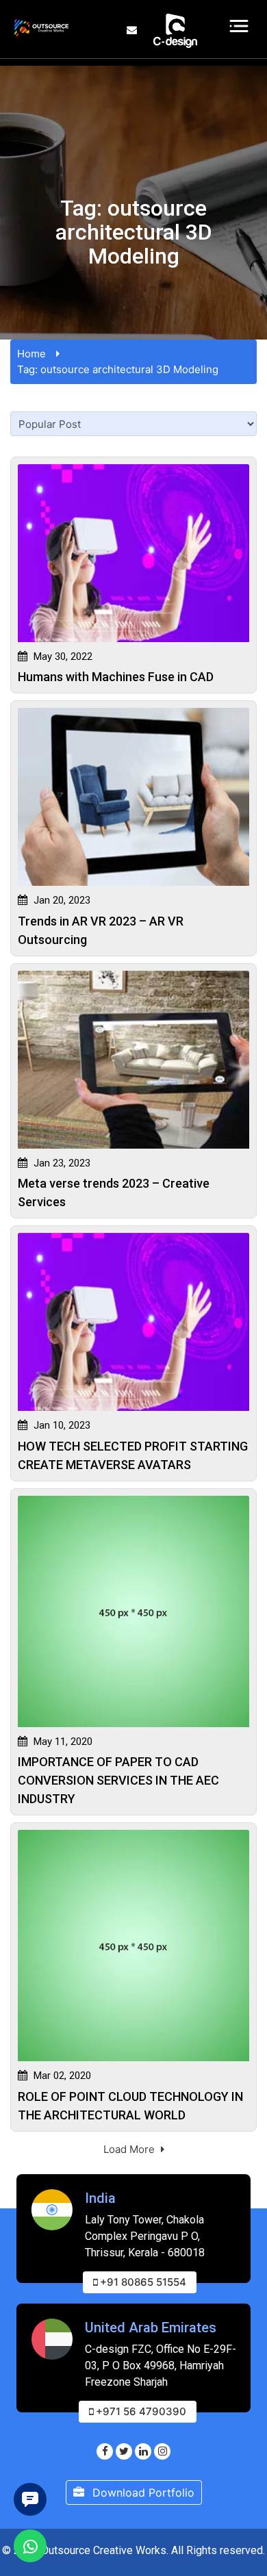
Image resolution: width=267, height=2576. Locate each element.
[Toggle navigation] (239, 26)
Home (31, 354)
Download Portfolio (142, 2492)
